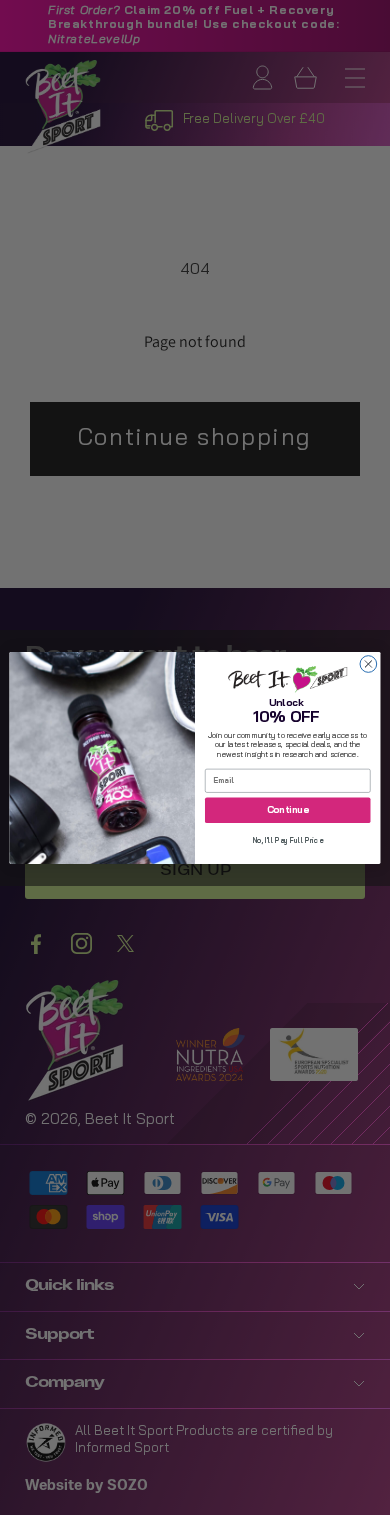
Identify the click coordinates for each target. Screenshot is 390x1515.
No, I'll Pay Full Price (288, 840)
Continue (288, 810)
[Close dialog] (368, 663)
